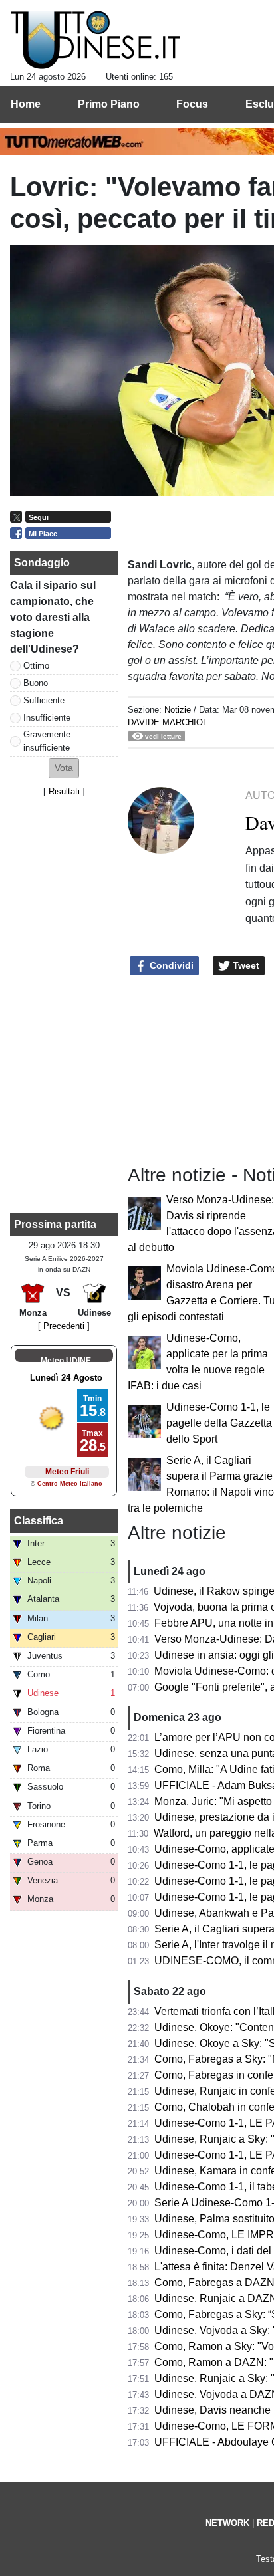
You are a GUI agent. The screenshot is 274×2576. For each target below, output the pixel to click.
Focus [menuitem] (192, 104)
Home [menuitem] (26, 104)
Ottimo (36, 666)
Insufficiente (47, 718)
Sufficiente (44, 700)
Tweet (245, 965)
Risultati (64, 791)
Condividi (170, 965)
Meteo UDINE (66, 1361)
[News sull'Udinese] (95, 41)
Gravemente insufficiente (47, 741)
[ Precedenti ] (64, 1326)
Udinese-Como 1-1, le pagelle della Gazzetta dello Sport (219, 1423)
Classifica (39, 1521)
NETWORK (227, 2523)
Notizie (178, 710)
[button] (64, 768)
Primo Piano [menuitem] (109, 104)
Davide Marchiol (168, 722)
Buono (36, 683)
